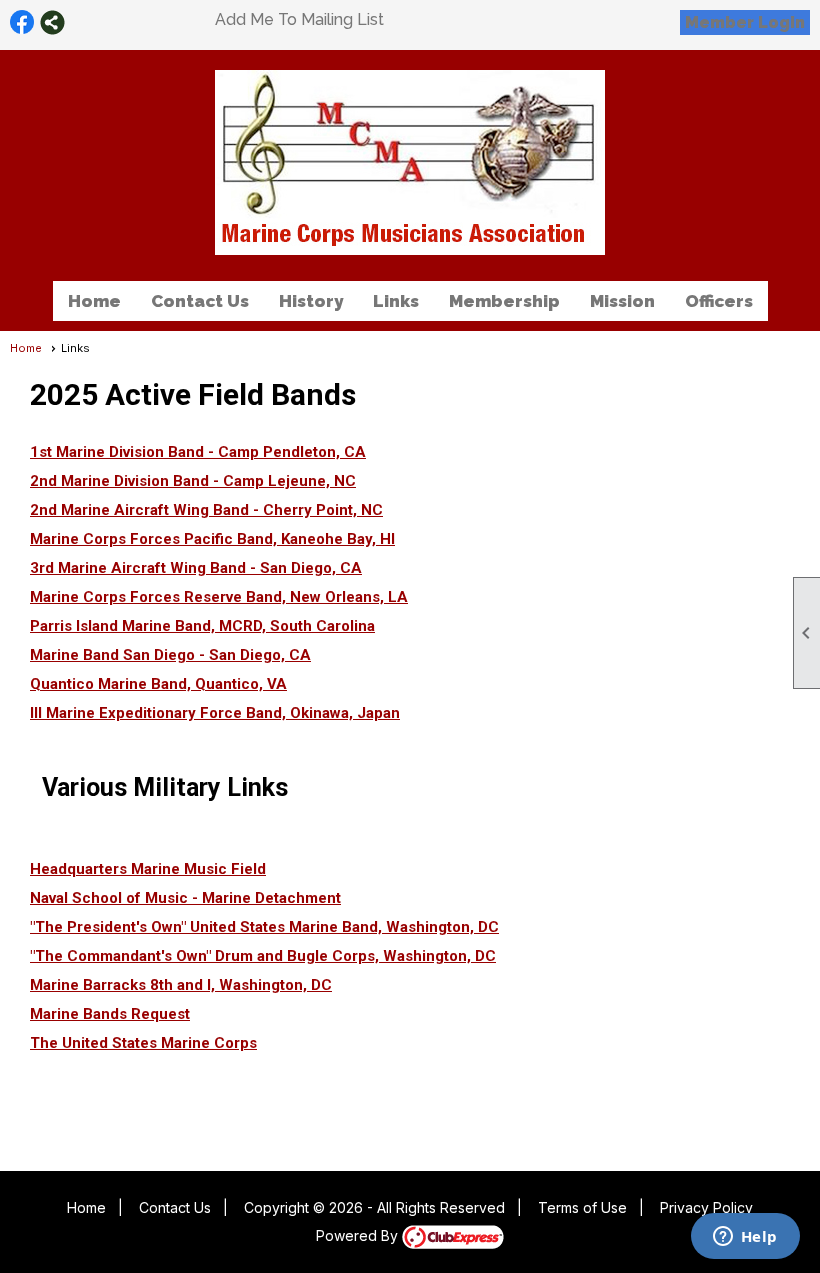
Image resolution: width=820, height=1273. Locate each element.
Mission (622, 301)
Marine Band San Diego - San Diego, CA (170, 655)
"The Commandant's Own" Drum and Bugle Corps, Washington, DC (263, 956)
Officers (719, 301)
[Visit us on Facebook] (22, 22)
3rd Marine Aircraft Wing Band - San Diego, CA (196, 568)
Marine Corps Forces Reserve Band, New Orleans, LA (219, 597)
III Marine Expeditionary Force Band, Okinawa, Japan (215, 713)
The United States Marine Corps (143, 1043)
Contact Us (200, 301)
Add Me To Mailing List (299, 19)
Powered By (359, 1235)
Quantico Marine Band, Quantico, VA (158, 684)
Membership (504, 301)
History (311, 301)
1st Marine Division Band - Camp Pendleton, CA (198, 452)
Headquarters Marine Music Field (148, 869)
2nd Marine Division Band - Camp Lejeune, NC (193, 481)
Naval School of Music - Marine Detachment (185, 898)
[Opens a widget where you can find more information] (745, 1238)
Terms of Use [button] (582, 1207)
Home (94, 301)
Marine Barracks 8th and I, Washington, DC (181, 985)
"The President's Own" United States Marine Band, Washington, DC (264, 927)
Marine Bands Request (110, 1014)
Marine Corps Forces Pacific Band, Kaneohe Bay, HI (212, 539)
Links (396, 301)
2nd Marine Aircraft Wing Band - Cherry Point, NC (206, 510)
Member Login (745, 22)
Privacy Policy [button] (706, 1207)
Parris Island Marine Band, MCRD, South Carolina (202, 626)
